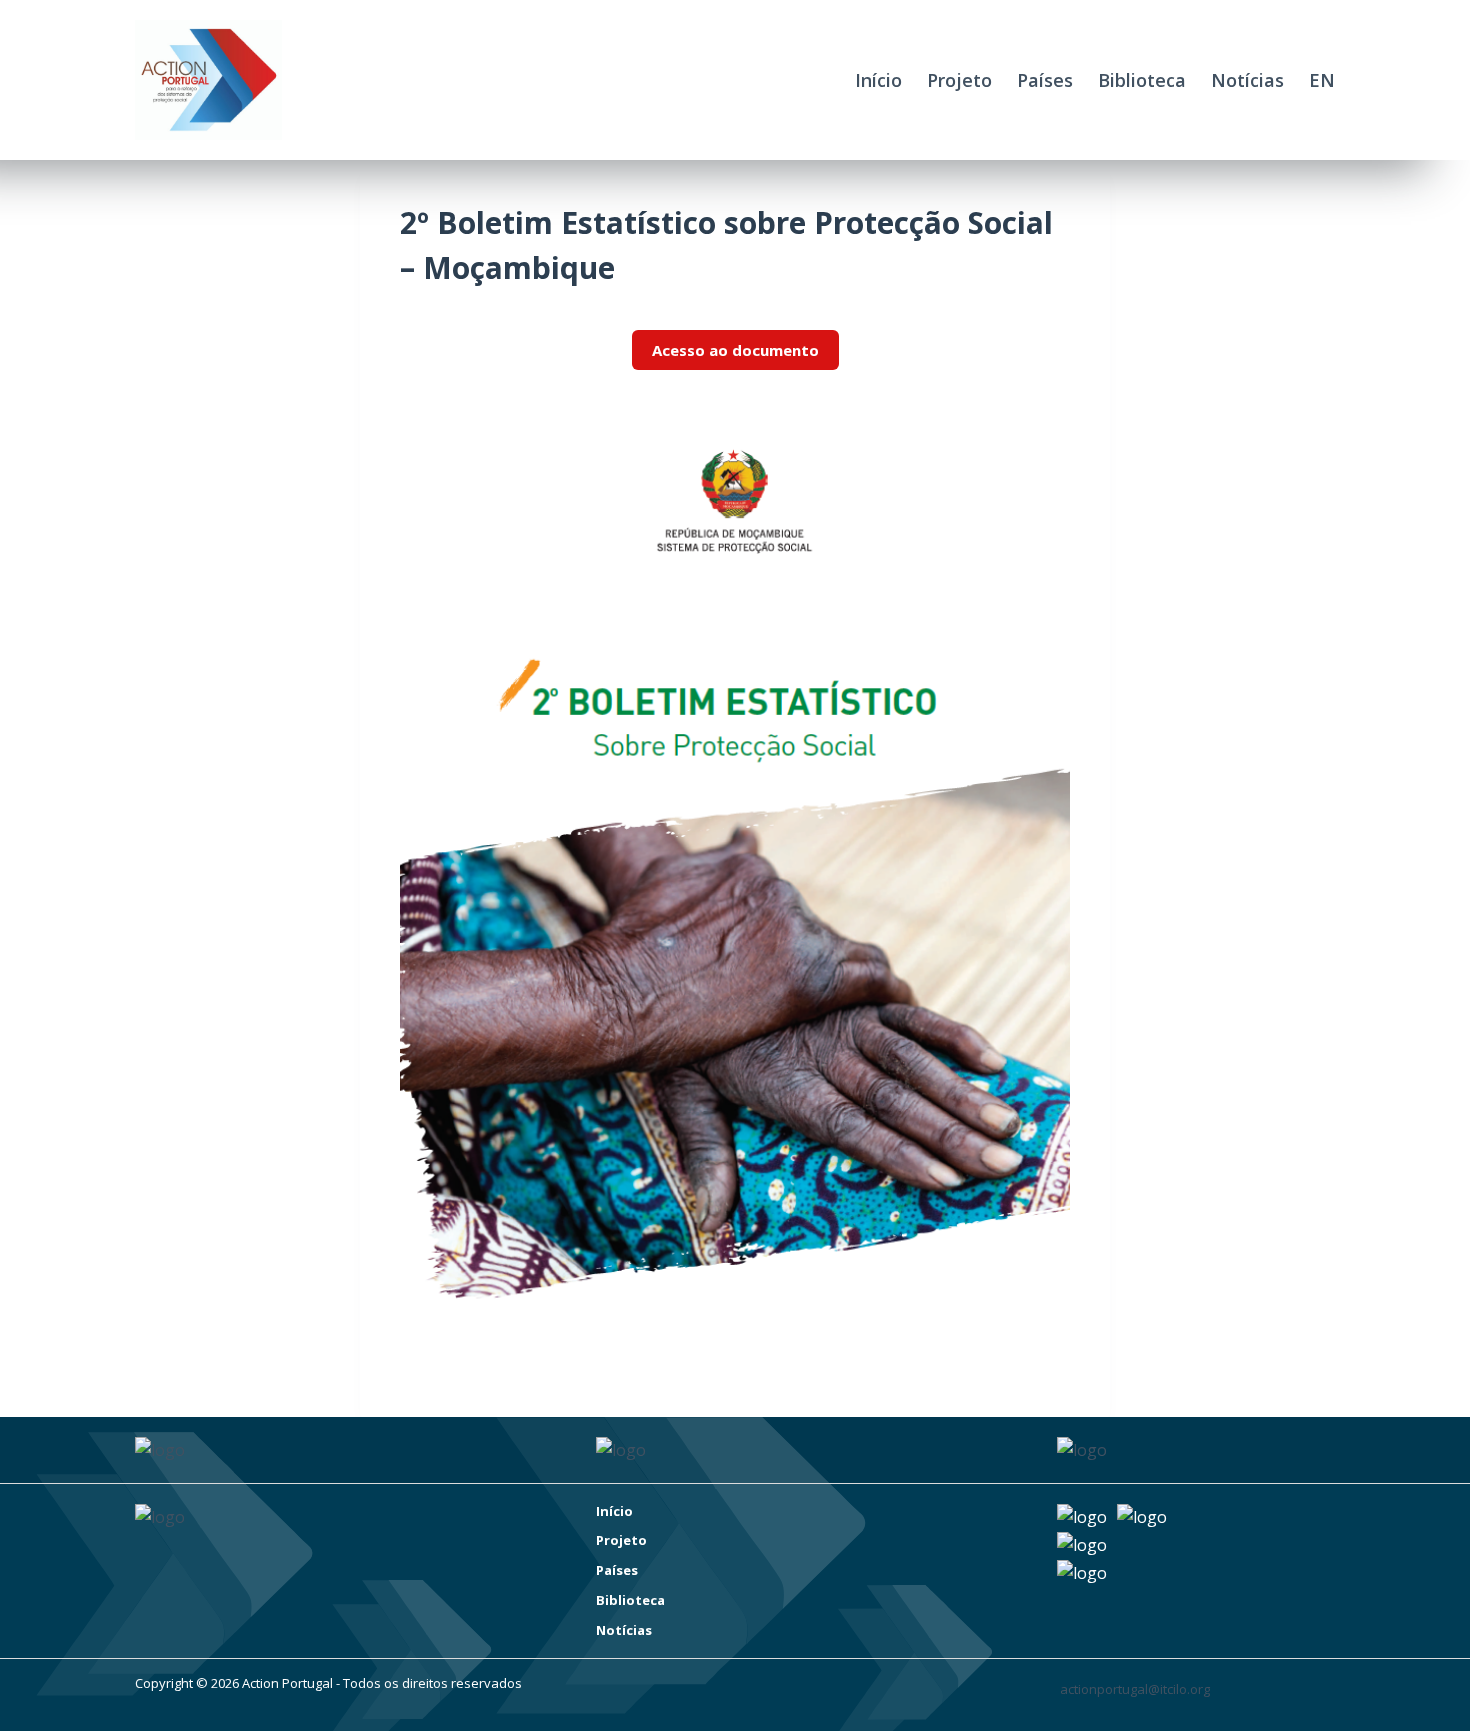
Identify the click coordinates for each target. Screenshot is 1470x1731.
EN (1322, 80)
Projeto (959, 80)
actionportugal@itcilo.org (1135, 1689)
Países (1045, 80)
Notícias (1247, 80)
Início (878, 80)
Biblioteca (1142, 80)
